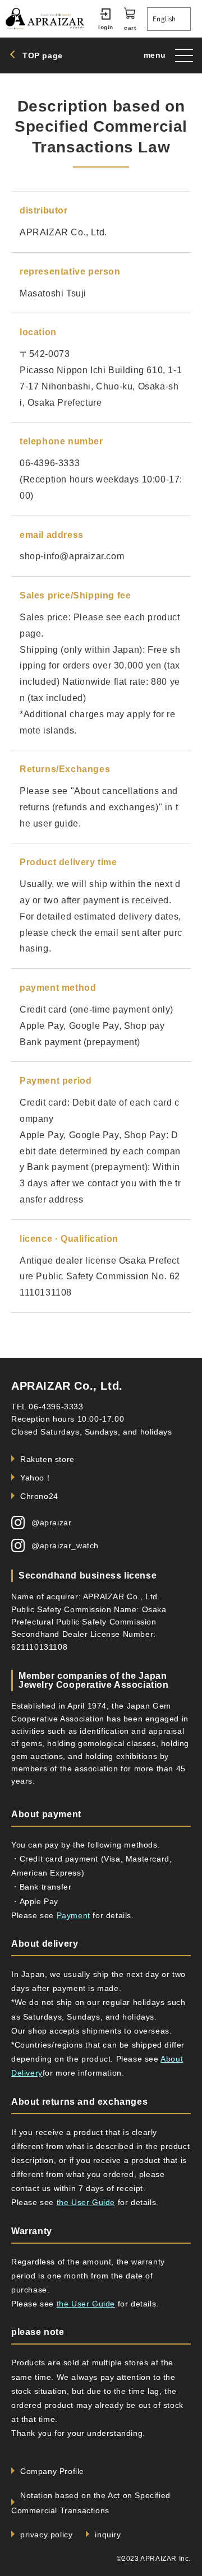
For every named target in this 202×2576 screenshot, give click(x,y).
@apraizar (51, 1523)
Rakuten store (47, 1459)
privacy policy (46, 2535)
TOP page (43, 55)
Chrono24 (39, 1496)
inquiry (108, 2535)
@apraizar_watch (65, 1545)
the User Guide (86, 2202)
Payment (74, 1915)
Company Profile (52, 2471)
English (164, 19)
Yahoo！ (36, 1478)
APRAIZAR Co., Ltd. (67, 1386)
